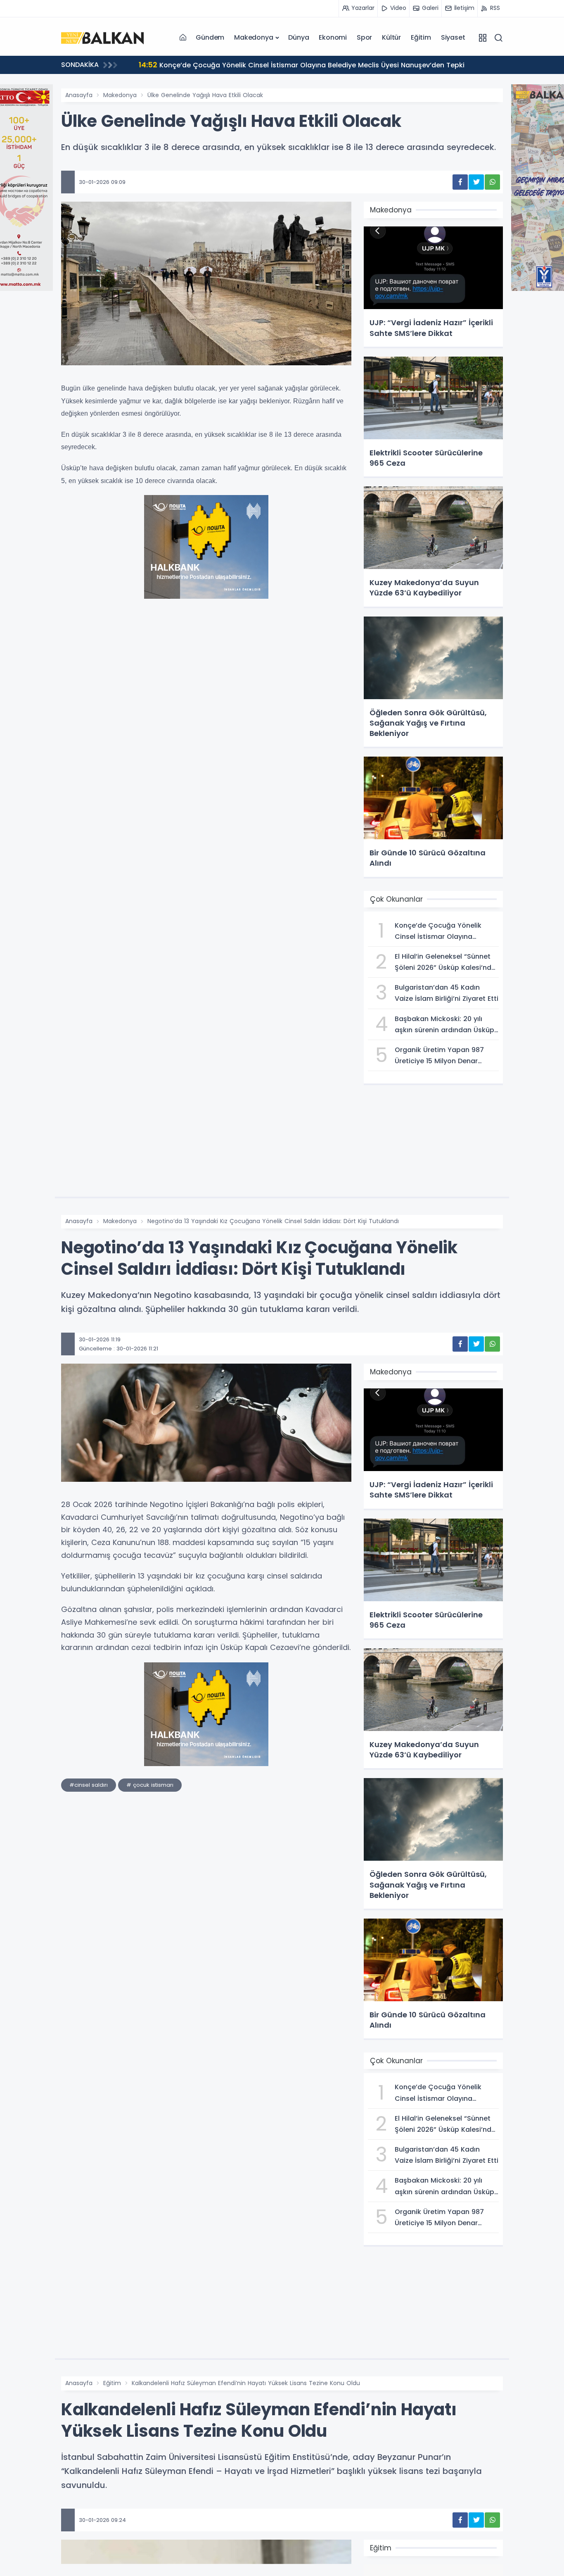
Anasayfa (79, 95)
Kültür (391, 37)
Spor (364, 37)
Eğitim (421, 37)
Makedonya (254, 37)
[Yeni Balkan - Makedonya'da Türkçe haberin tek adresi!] (102, 37)
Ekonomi (333, 37)
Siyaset (453, 37)
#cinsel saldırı (89, 1785)
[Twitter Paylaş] (476, 182)
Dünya (299, 37)
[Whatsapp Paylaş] (492, 182)
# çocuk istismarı (150, 1785)
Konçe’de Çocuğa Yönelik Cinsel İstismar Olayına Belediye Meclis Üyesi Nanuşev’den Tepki (302, 65)
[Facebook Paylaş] (460, 182)
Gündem (210, 37)
